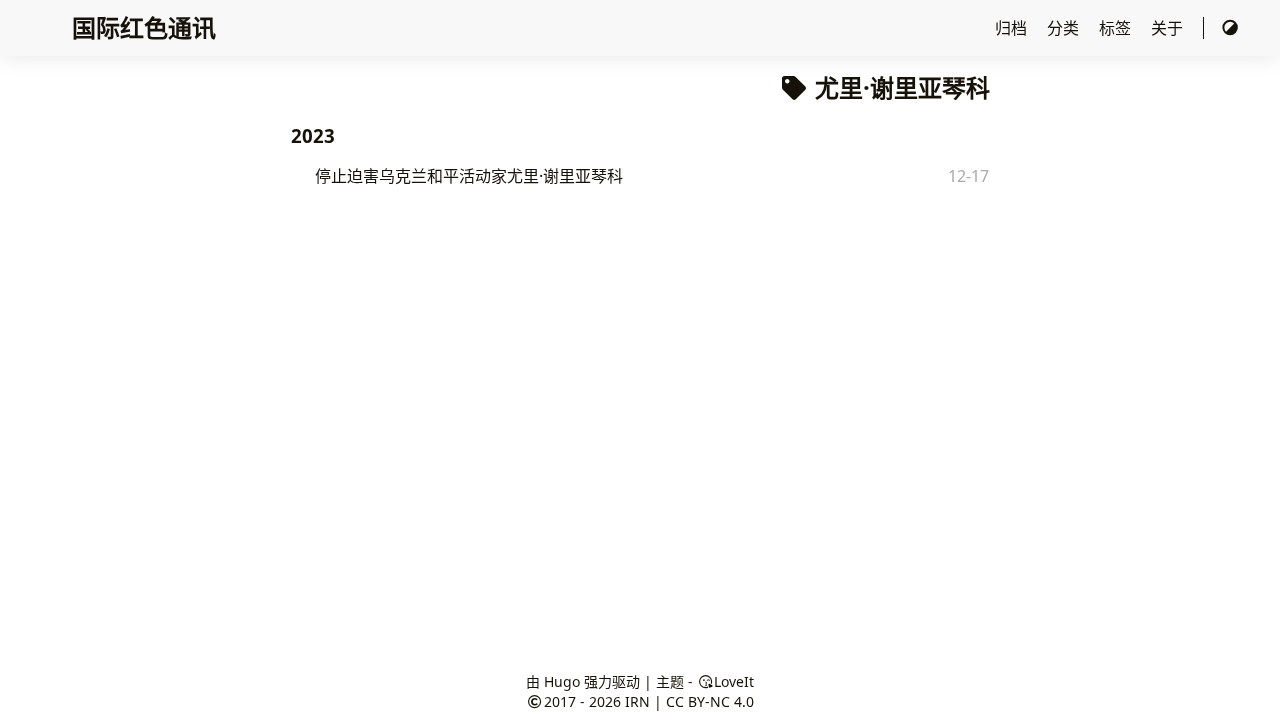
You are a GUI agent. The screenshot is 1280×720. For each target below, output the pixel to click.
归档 (1013, 28)
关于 (1169, 28)
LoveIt (734, 681)
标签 (1117, 28)
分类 (1065, 28)
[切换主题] (1230, 28)
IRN (637, 701)
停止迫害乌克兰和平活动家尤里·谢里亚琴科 (469, 176)
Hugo (562, 681)
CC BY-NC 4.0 (710, 701)
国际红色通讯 (144, 27)
